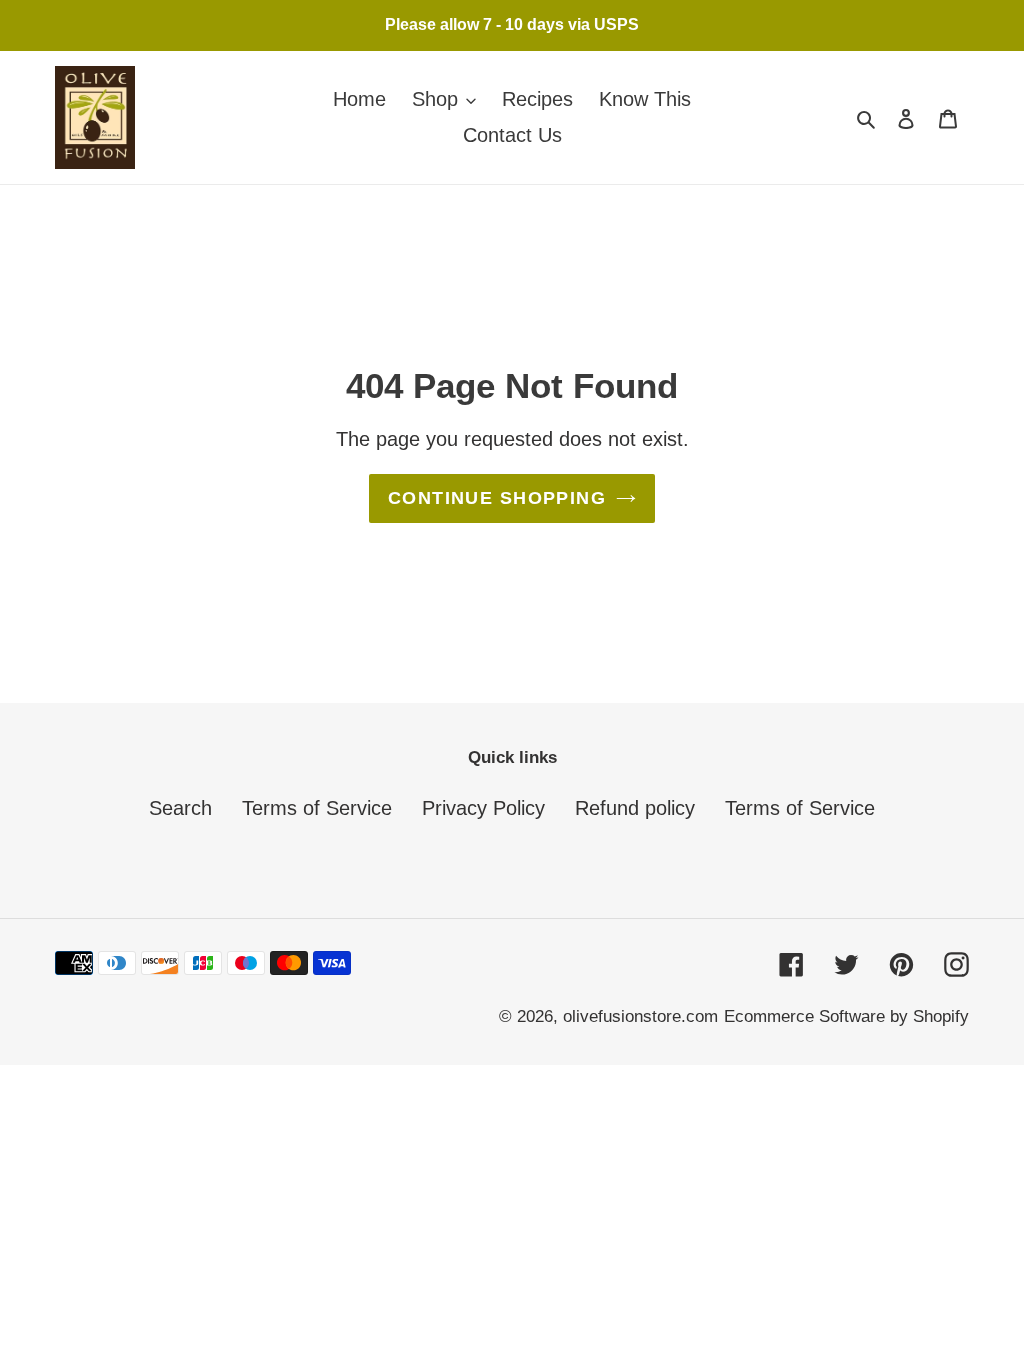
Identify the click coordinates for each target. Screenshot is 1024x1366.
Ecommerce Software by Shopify (846, 1016)
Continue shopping (497, 498)
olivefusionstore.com (640, 1016)
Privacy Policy (483, 808)
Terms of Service (317, 808)
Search (180, 808)
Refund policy (635, 808)
